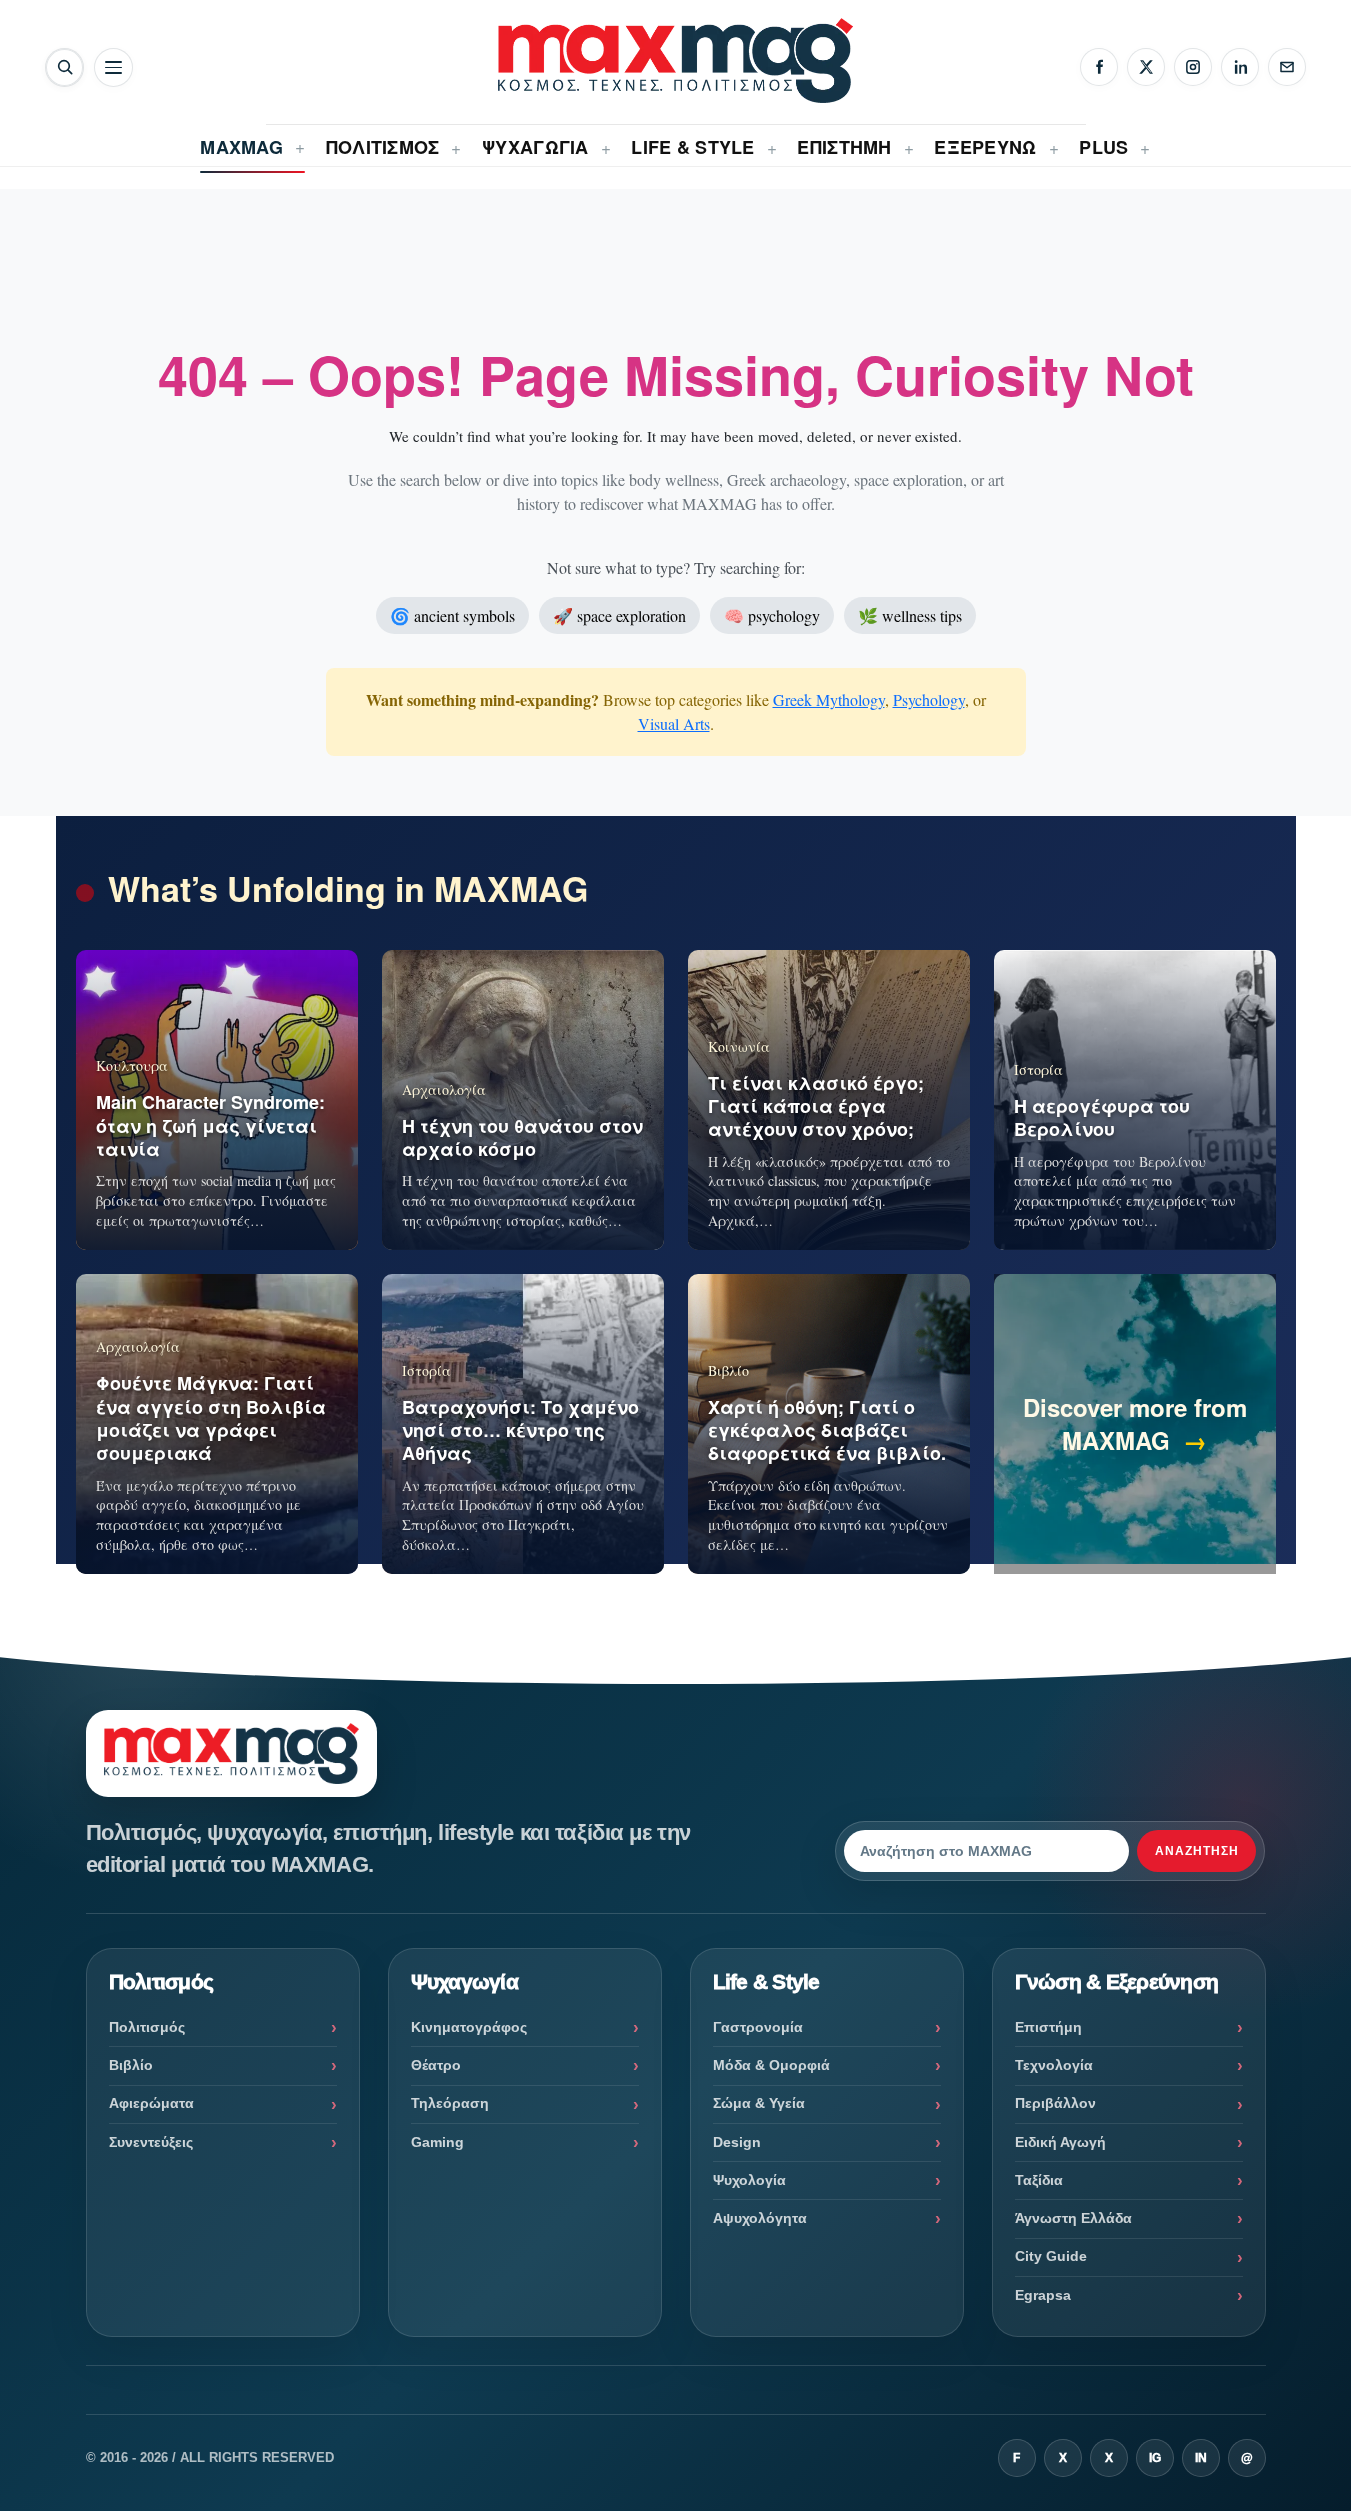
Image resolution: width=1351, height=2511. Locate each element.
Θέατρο (436, 2065)
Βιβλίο (131, 2065)
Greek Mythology (829, 699)
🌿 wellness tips (910, 615)
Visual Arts (674, 723)
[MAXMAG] (675, 60)
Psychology (929, 699)
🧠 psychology (772, 615)
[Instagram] (1193, 67)
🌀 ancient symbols (452, 615)
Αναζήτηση (1197, 1851)
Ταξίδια (1039, 2180)
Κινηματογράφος (469, 2027)
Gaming (437, 2142)
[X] (1146, 67)
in (1201, 2458)
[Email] (1287, 67)
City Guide (1051, 2256)
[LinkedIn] (1240, 67)
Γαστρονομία (758, 2027)
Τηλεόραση (450, 2103)
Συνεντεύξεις (151, 2142)
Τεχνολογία (1054, 2065)
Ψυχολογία (749, 2180)
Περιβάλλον (1055, 2103)
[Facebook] (1099, 67)
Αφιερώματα (151, 2103)
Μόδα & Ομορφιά (771, 2065)
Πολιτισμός (147, 2027)
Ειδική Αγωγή (1060, 2142)
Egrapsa (1043, 2295)
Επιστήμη (1048, 2027)
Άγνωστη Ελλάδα (1073, 2218)
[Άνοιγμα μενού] (113, 67)
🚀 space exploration (619, 615)
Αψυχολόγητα (760, 2218)
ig (1155, 2458)
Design (737, 2142)
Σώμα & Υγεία (759, 2103)
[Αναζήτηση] (64, 67)
